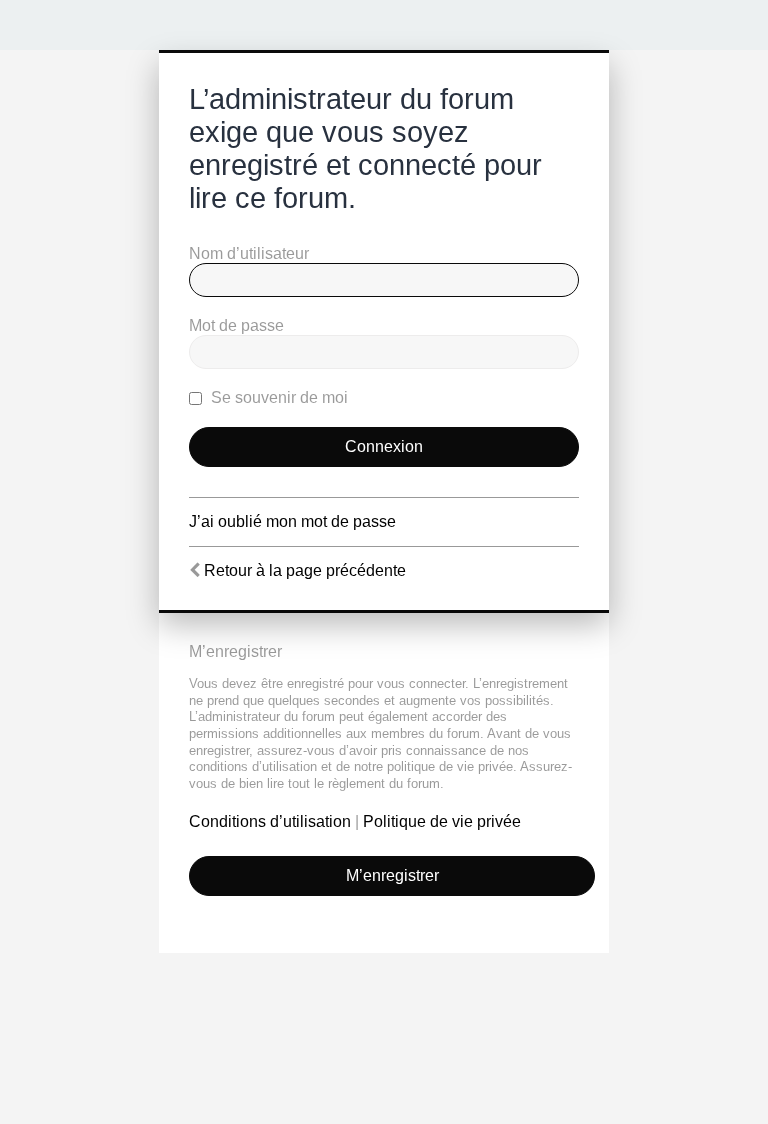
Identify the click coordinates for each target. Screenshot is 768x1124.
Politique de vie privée (442, 821)
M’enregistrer (392, 875)
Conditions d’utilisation (270, 821)
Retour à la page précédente (305, 570)
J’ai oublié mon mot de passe (292, 521)
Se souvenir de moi (277, 397)
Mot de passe (236, 325)
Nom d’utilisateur (249, 253)
